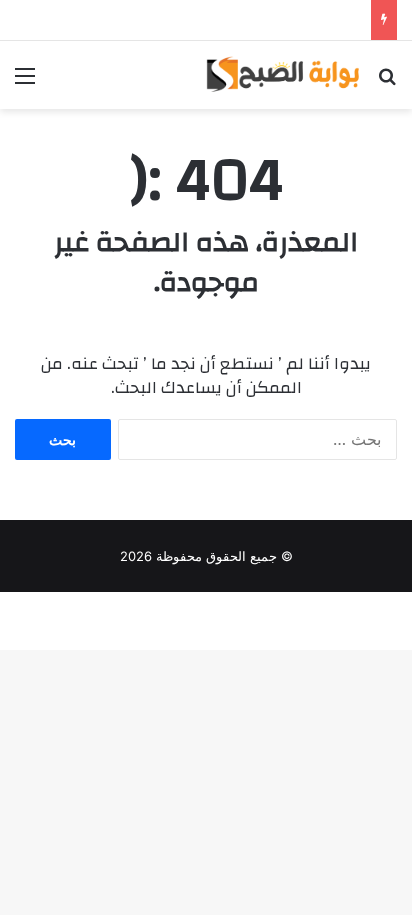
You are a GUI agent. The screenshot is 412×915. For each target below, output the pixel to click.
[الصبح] (282, 75)
